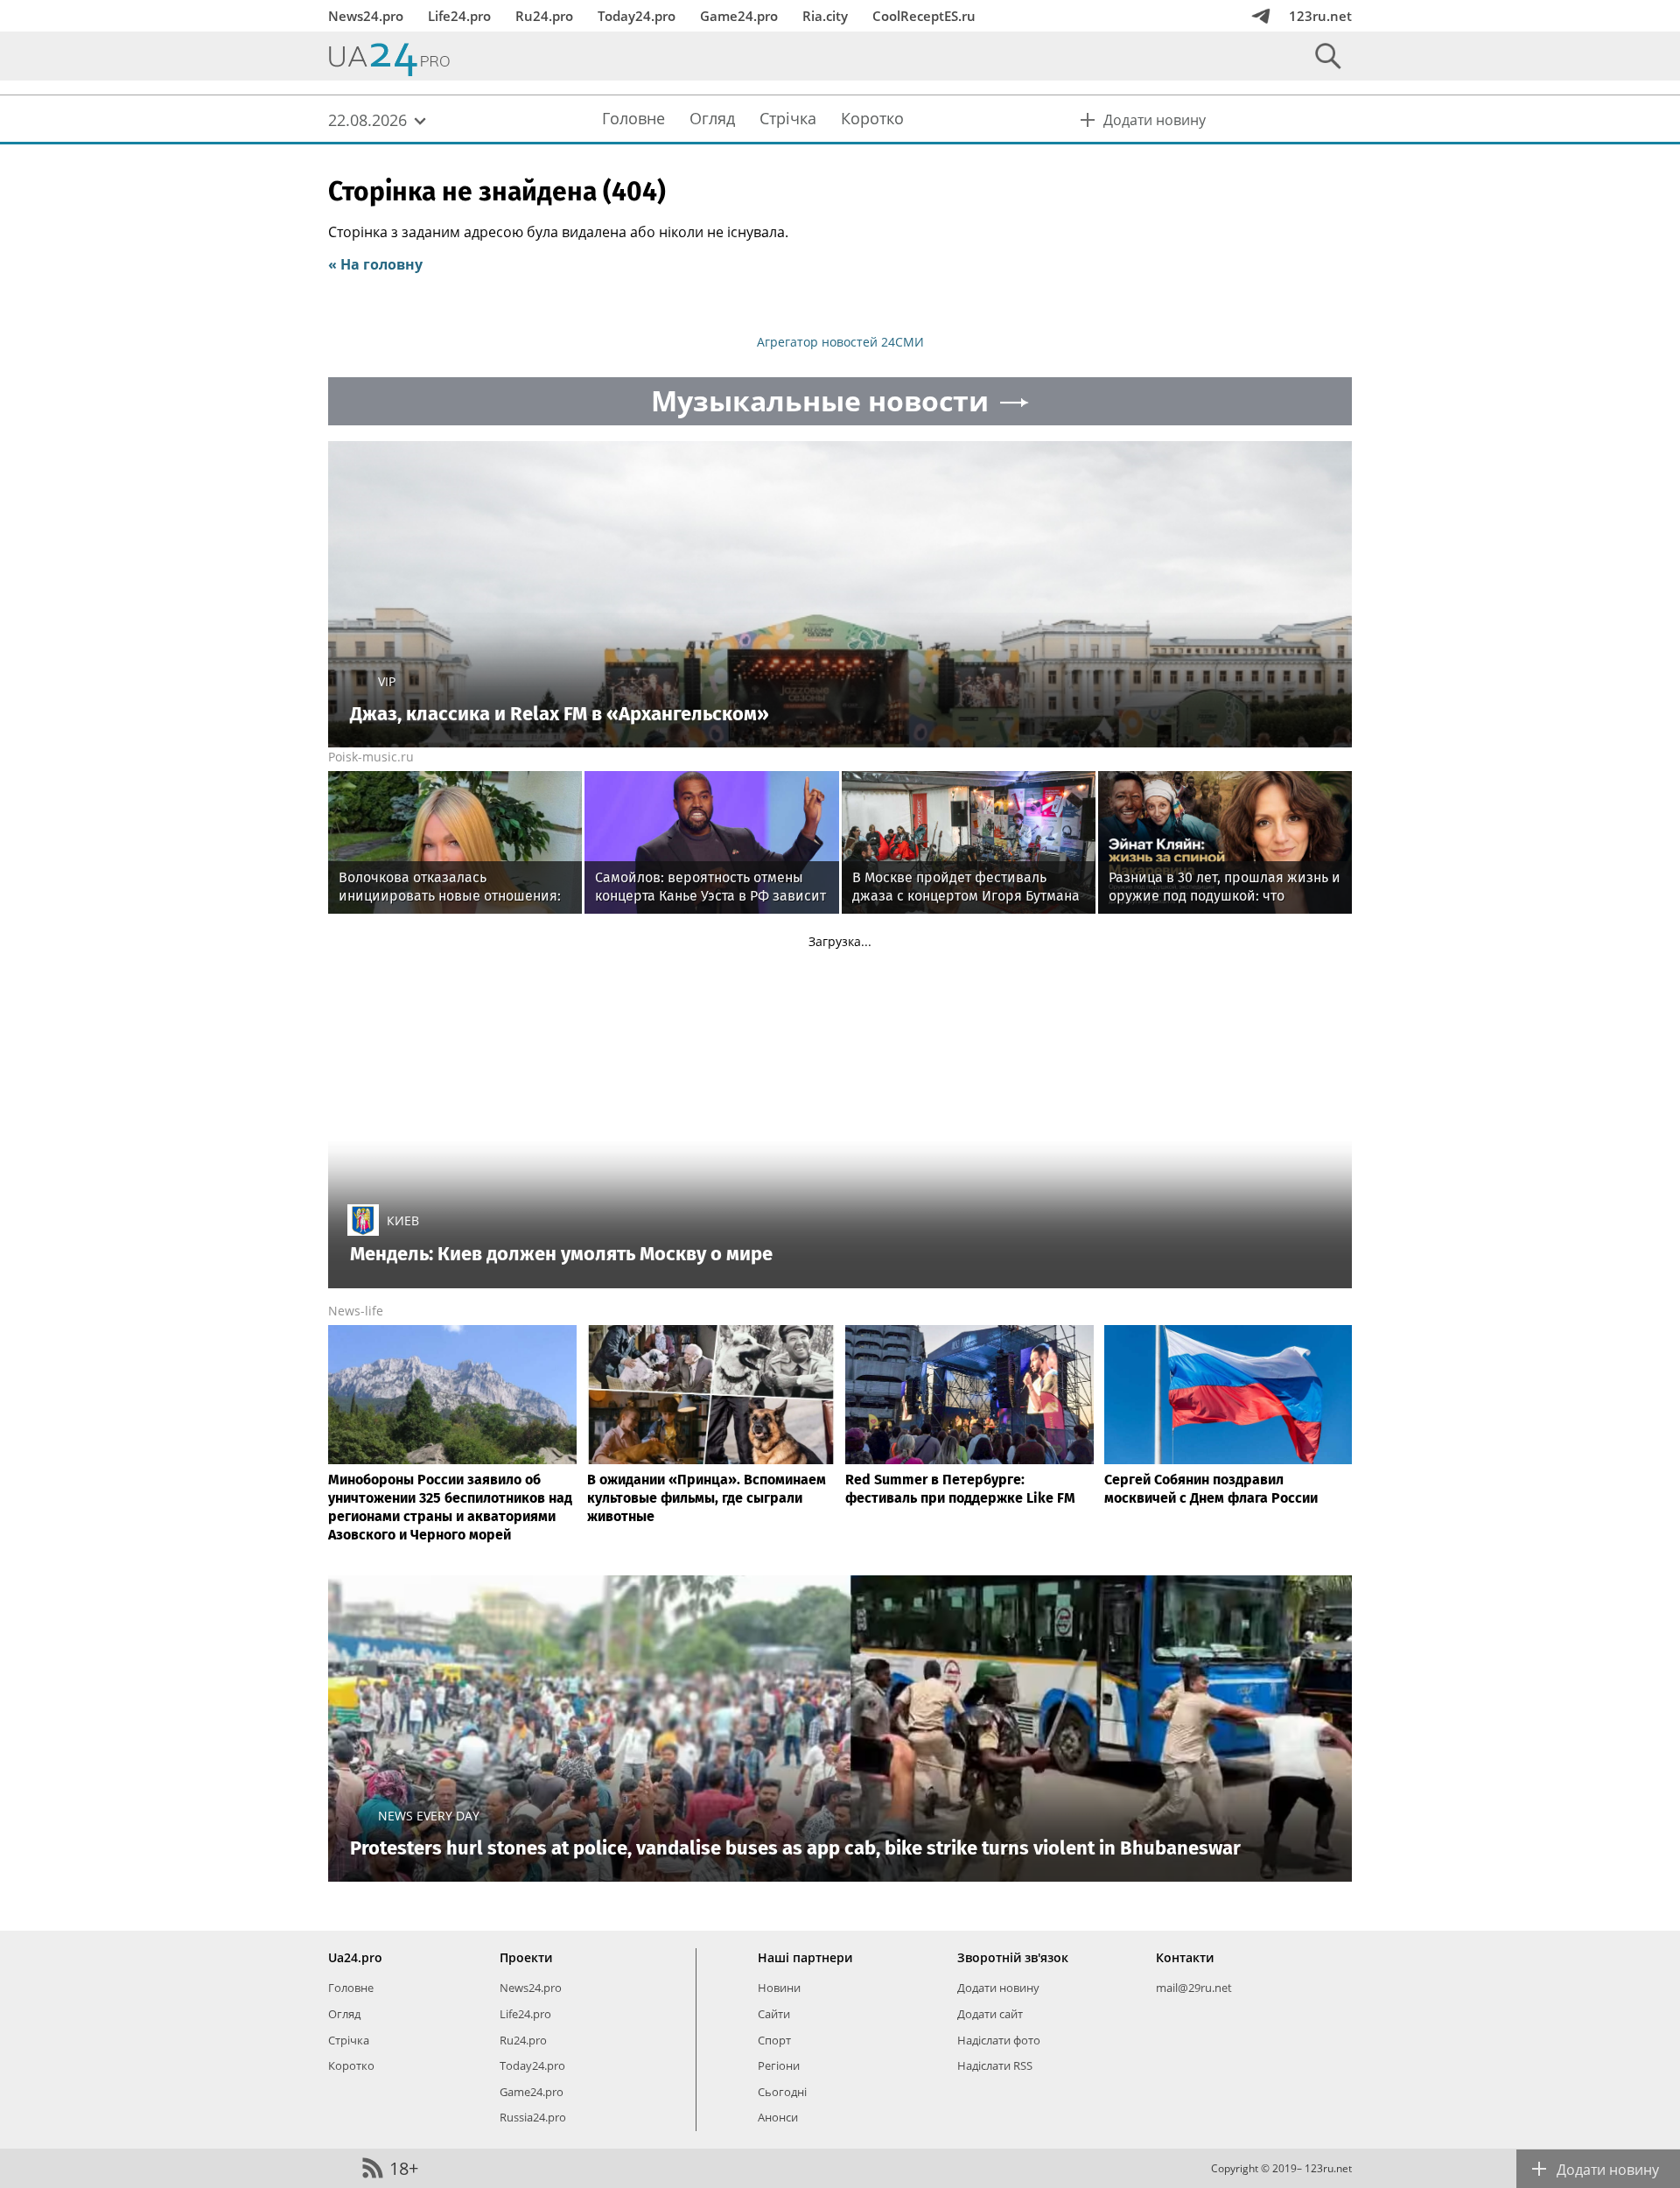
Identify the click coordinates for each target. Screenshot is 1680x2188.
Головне (351, 1988)
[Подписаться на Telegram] (1261, 16)
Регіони (779, 2065)
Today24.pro (637, 16)
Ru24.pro (544, 16)
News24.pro (366, 16)
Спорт (774, 2040)
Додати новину (998, 1988)
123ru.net (1320, 16)
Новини (779, 1988)
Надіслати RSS (995, 2065)
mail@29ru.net (1194, 1988)
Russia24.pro (533, 2117)
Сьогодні (782, 2092)
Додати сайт (990, 2014)
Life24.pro (459, 16)
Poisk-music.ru (371, 757)
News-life (356, 1311)
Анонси (778, 2117)
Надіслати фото (999, 2040)
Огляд (344, 2014)
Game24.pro (739, 16)
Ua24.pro (355, 1957)
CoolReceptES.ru (924, 16)
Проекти (526, 1957)
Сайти (774, 2014)
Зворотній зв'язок (1013, 1957)
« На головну (375, 264)
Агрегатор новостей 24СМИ (840, 342)
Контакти (1185, 1957)
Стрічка (349, 2040)
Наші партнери (805, 1957)
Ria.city (825, 16)
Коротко (351, 2065)
